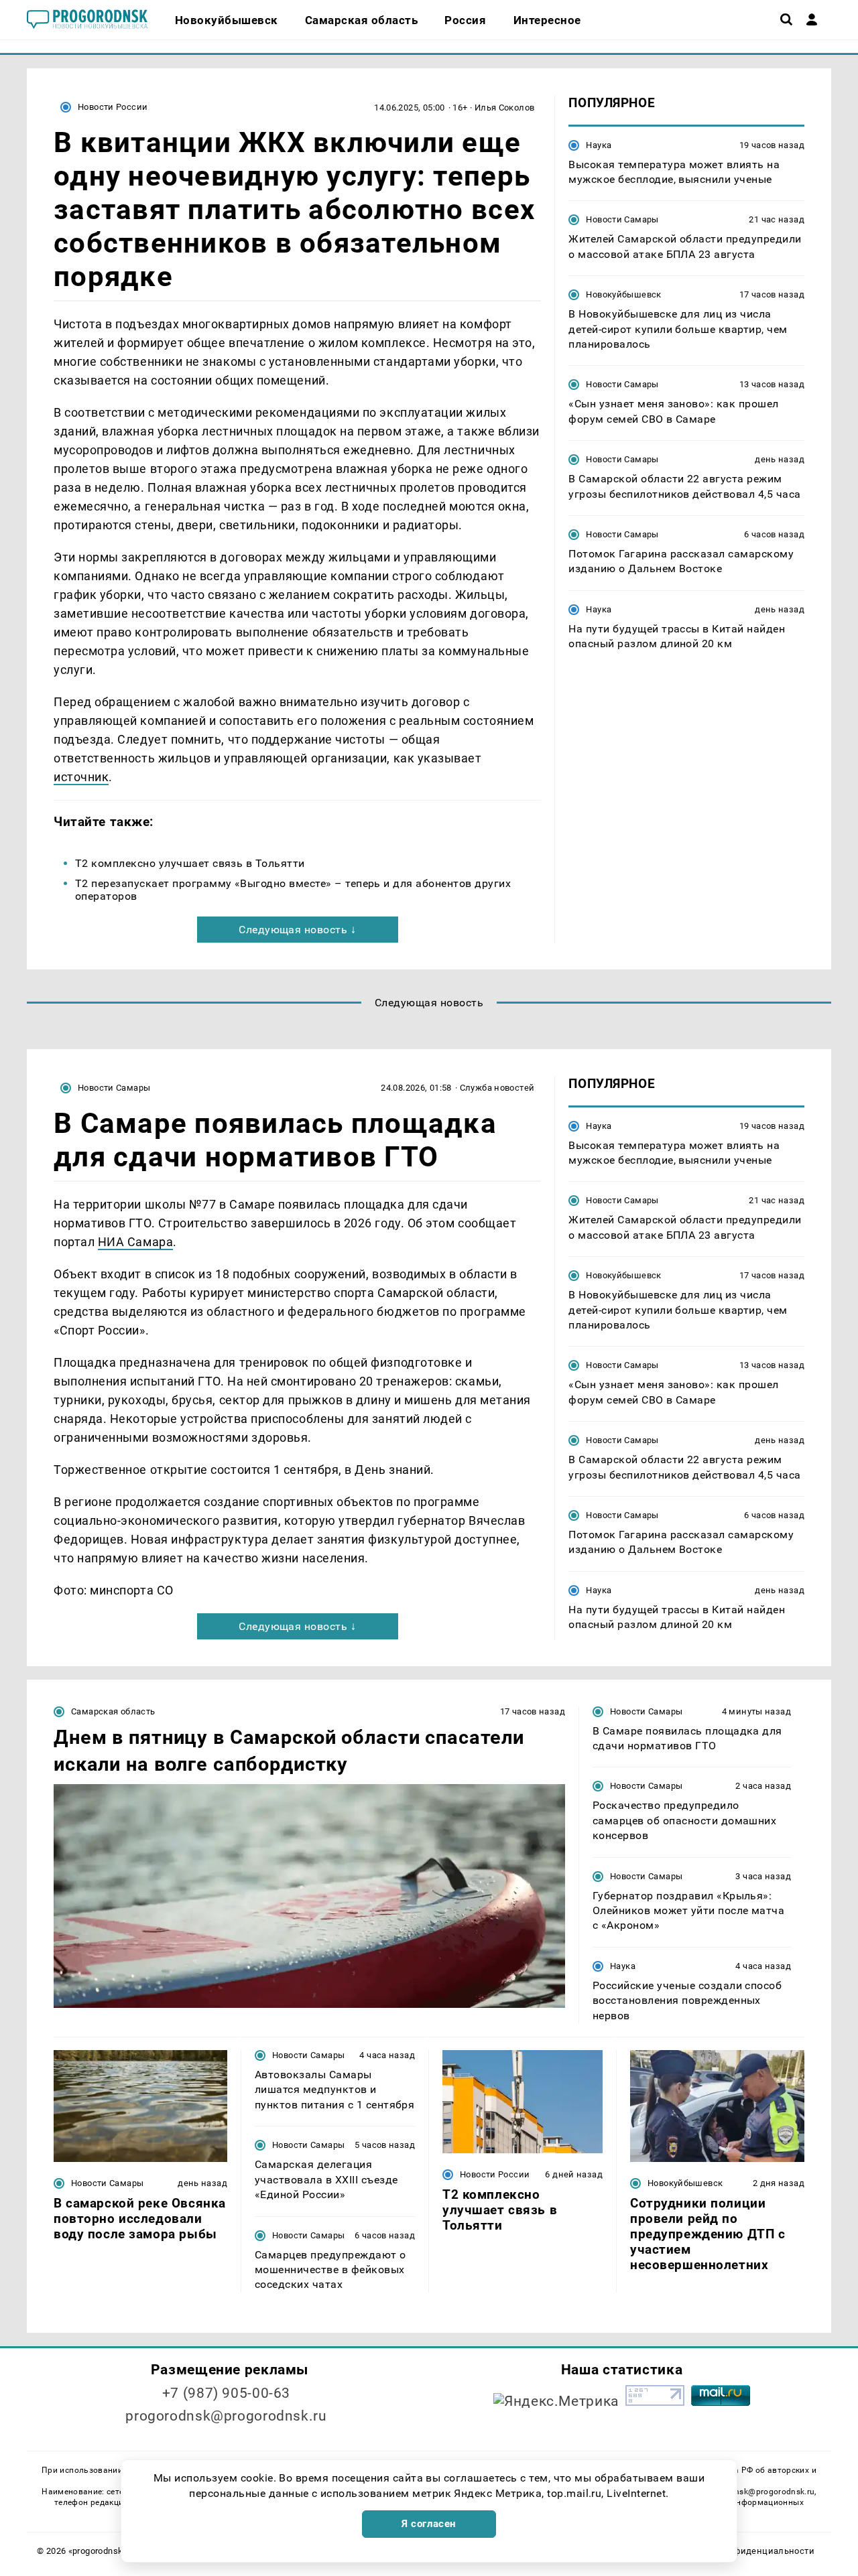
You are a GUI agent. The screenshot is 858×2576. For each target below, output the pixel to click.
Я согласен (429, 2524)
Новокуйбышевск (623, 294)
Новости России (113, 107)
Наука (599, 144)
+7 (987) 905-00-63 (226, 2393)
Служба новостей (497, 1088)
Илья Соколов (505, 108)
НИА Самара (135, 1242)
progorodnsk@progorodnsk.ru (226, 2416)
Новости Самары (622, 219)
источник (81, 777)
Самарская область (113, 1711)
